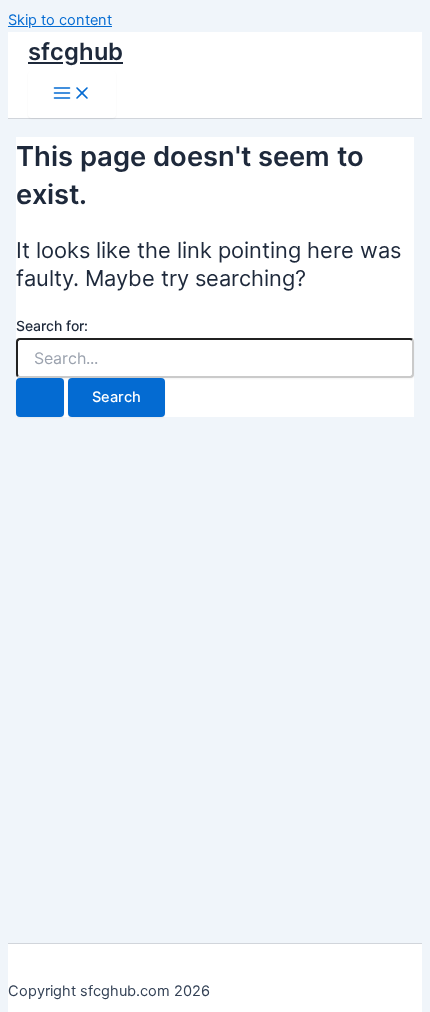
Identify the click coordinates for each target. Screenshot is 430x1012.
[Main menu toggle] (72, 94)
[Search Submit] (40, 397)
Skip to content (60, 20)
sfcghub (75, 51)
